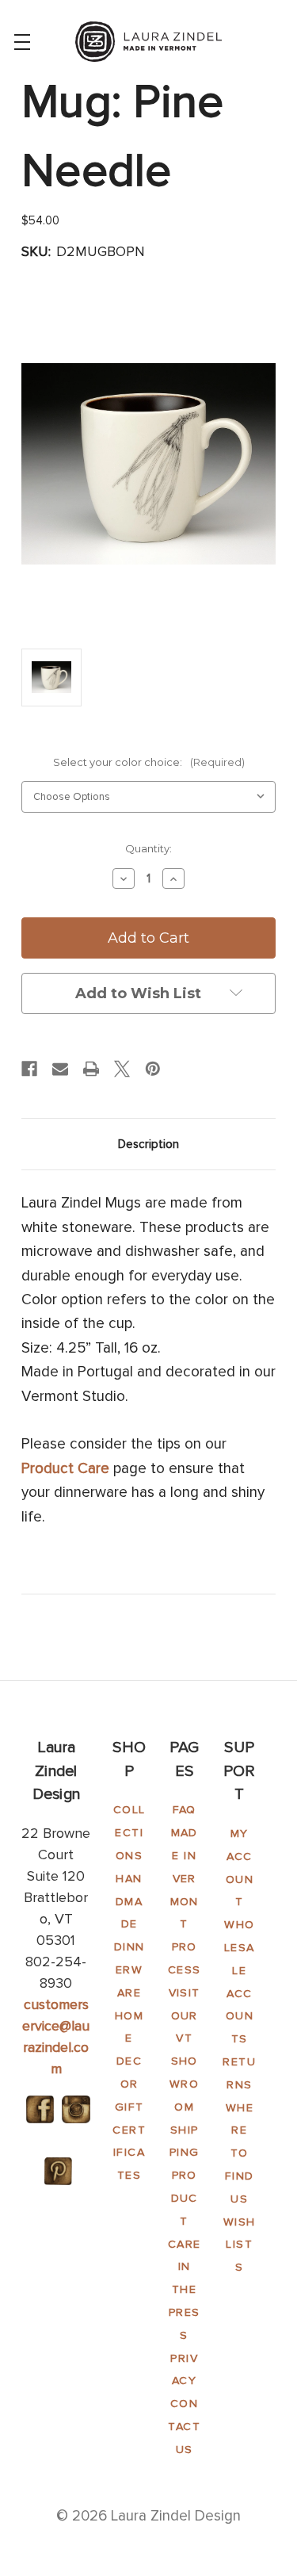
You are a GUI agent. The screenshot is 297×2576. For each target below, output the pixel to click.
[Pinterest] (153, 1069)
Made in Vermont (185, 1878)
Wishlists (240, 2245)
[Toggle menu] (22, 42)
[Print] (91, 1069)
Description (148, 1144)
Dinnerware (129, 1970)
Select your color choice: (149, 762)
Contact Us (184, 2427)
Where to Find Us (240, 2153)
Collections (129, 1833)
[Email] (60, 1069)
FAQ (185, 1810)
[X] (122, 1069)
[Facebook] (29, 1069)
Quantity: (148, 848)
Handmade (129, 1902)
